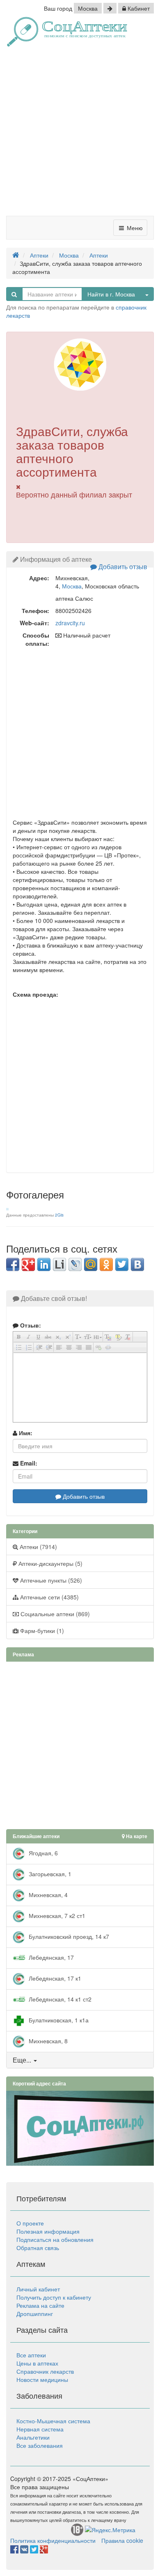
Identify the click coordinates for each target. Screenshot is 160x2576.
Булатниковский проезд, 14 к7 (68, 1936)
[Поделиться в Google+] (28, 1264)
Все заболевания (40, 2445)
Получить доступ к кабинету (54, 2297)
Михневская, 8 (47, 2041)
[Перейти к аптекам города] (110, 8)
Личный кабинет (38, 2289)
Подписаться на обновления (55, 2239)
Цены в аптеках (37, 2363)
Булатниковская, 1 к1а (58, 2020)
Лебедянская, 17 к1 (54, 1978)
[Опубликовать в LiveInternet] (59, 1264)
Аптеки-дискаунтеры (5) (50, 1563)
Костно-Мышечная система (53, 2421)
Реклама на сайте (40, 2305)
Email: (28, 1463)
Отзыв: (30, 1325)
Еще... (22, 2060)
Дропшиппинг (35, 2314)
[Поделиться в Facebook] (13, 1264)
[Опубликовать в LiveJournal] (75, 1264)
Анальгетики (33, 2437)
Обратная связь (38, 2248)
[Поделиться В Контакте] (137, 1264)
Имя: (25, 1433)
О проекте (30, 2223)
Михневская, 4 (47, 1895)
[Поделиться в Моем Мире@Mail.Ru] (91, 1264)
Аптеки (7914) (38, 1547)
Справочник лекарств (45, 2371)
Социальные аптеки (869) (54, 1614)
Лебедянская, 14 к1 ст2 (59, 1999)
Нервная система (40, 2429)
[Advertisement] (80, 134)
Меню (134, 228)
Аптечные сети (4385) (49, 1597)
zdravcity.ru (70, 623)
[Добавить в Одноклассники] (106, 1264)
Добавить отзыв (122, 567)
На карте (136, 1836)
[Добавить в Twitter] (122, 1264)
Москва (88, 8)
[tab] (80, 2060)
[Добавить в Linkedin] (44, 1264)
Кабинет (138, 8)
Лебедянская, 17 (50, 1957)
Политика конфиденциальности (53, 2540)
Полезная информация (48, 2231)
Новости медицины (42, 2379)
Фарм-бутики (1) (41, 1631)
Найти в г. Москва (111, 294)
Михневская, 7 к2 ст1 (56, 1916)
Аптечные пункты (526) (50, 1580)
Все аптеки (31, 2355)
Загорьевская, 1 (49, 1874)
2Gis (59, 1215)
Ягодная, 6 (42, 1853)
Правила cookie (122, 2540)
